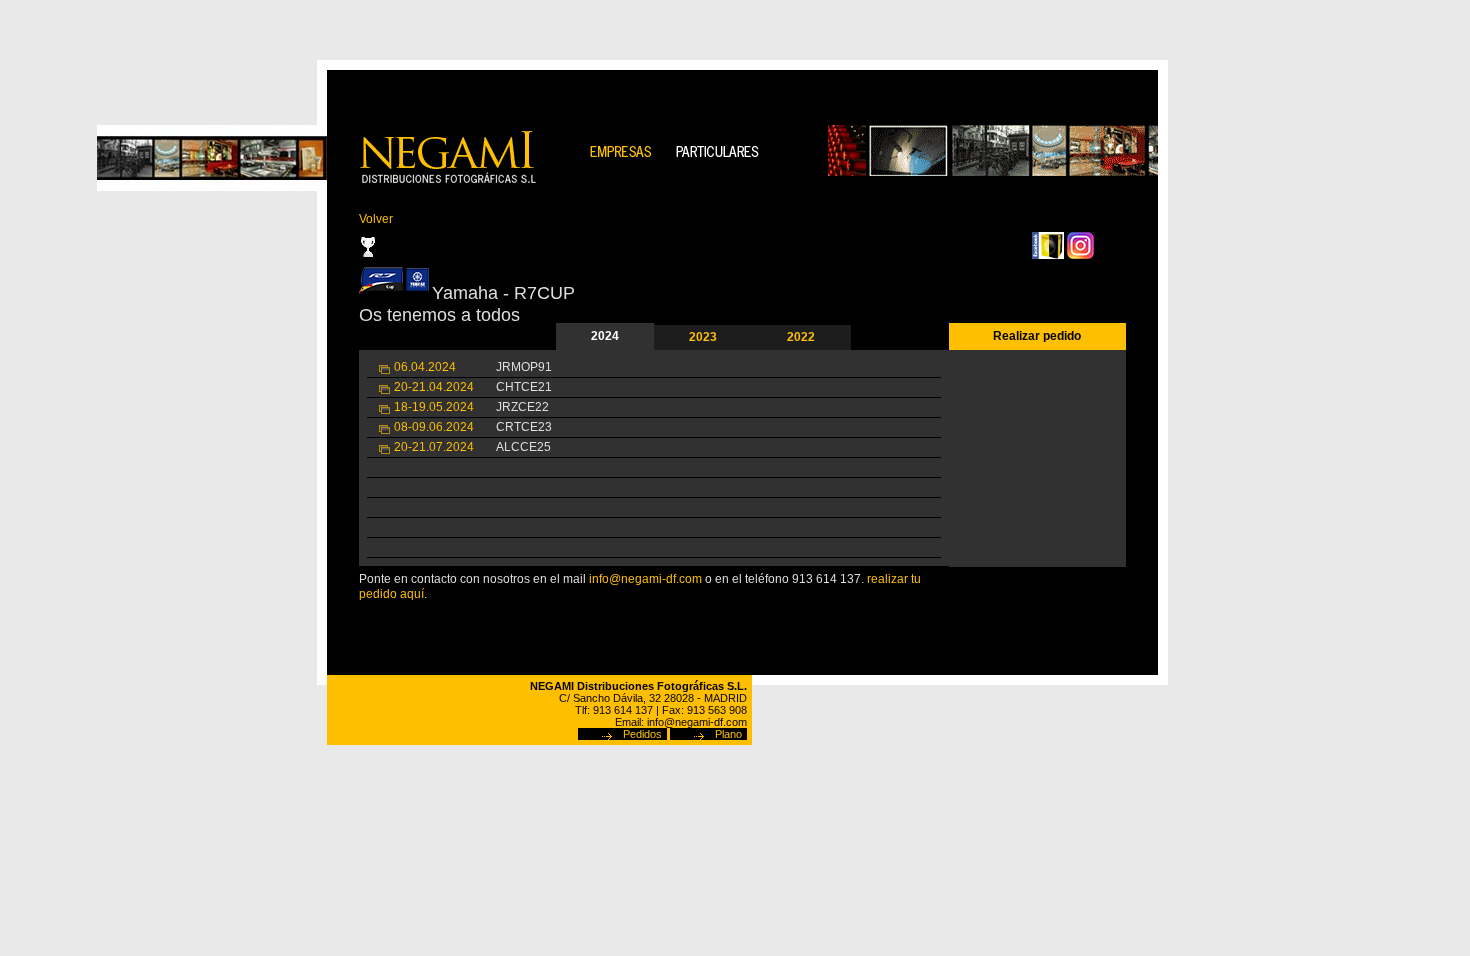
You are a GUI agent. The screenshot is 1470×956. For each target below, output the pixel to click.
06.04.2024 (425, 367)
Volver (376, 219)
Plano (728, 734)
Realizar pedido (1037, 336)
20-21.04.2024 (434, 387)
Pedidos (642, 734)
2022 (801, 337)
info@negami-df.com (645, 579)
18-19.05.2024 (434, 407)
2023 (703, 337)
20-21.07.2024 (434, 447)
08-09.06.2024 (434, 427)
